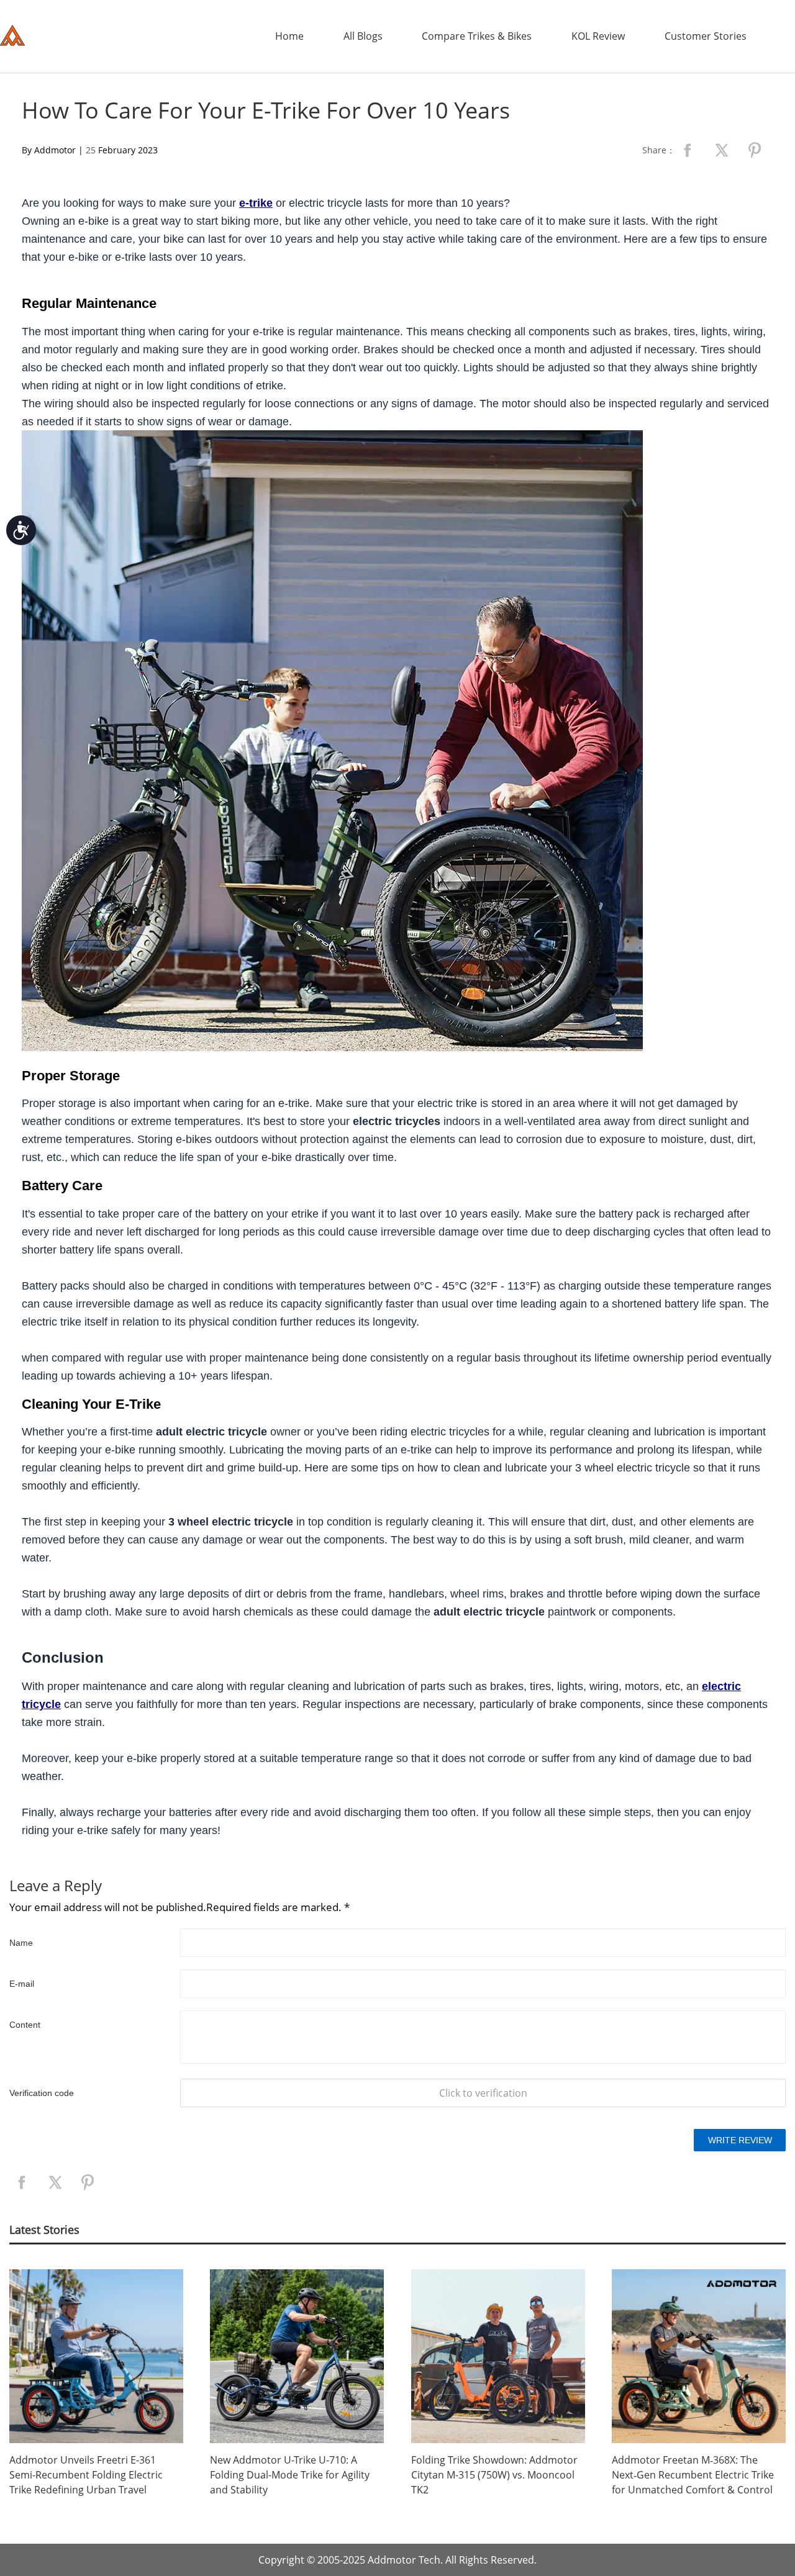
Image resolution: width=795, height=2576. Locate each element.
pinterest (755, 150)
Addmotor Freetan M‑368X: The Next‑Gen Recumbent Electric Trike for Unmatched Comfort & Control (693, 2475)
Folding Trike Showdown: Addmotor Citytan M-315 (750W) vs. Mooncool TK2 (494, 2475)
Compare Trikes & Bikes (477, 36)
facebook (688, 150)
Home (289, 36)
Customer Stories (706, 36)
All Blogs (363, 36)
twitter (721, 150)
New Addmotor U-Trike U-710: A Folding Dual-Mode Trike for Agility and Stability (290, 2475)
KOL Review (598, 36)
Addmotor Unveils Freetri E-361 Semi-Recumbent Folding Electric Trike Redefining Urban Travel (86, 2475)
